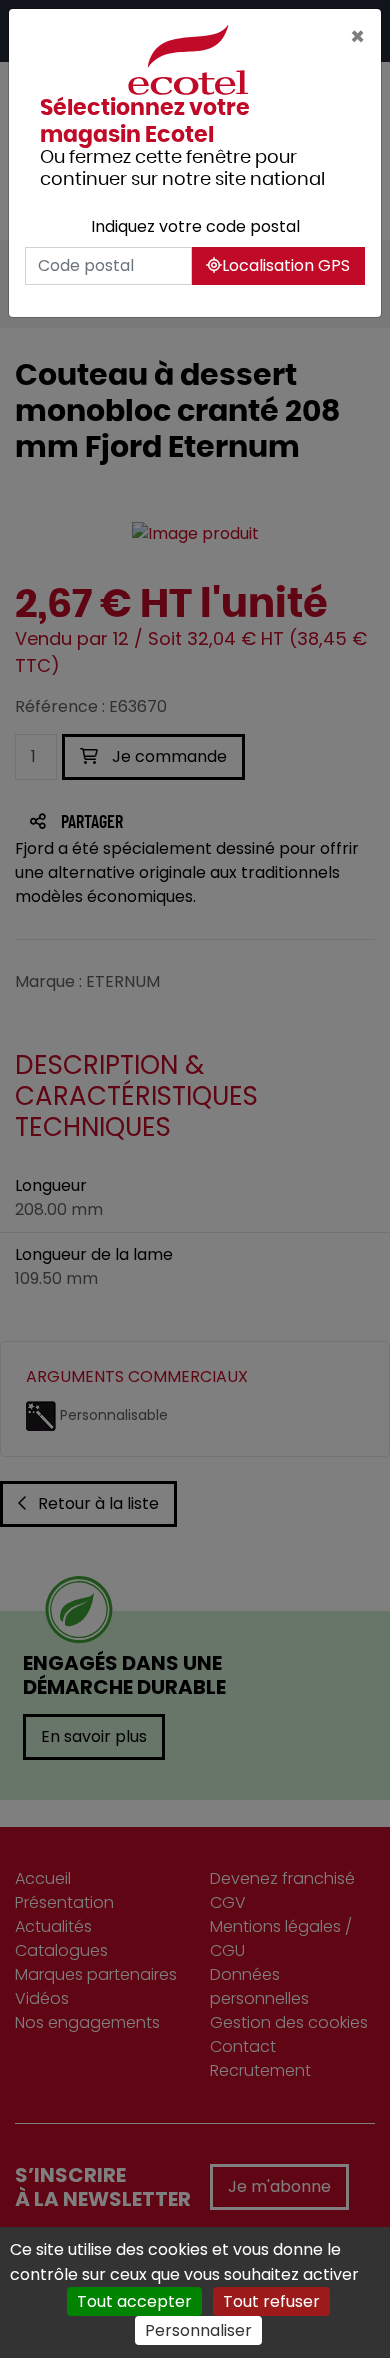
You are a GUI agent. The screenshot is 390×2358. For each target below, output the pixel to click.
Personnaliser (198, 2330)
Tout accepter (134, 2301)
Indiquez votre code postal (195, 226)
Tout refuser (271, 2301)
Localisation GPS (286, 265)
